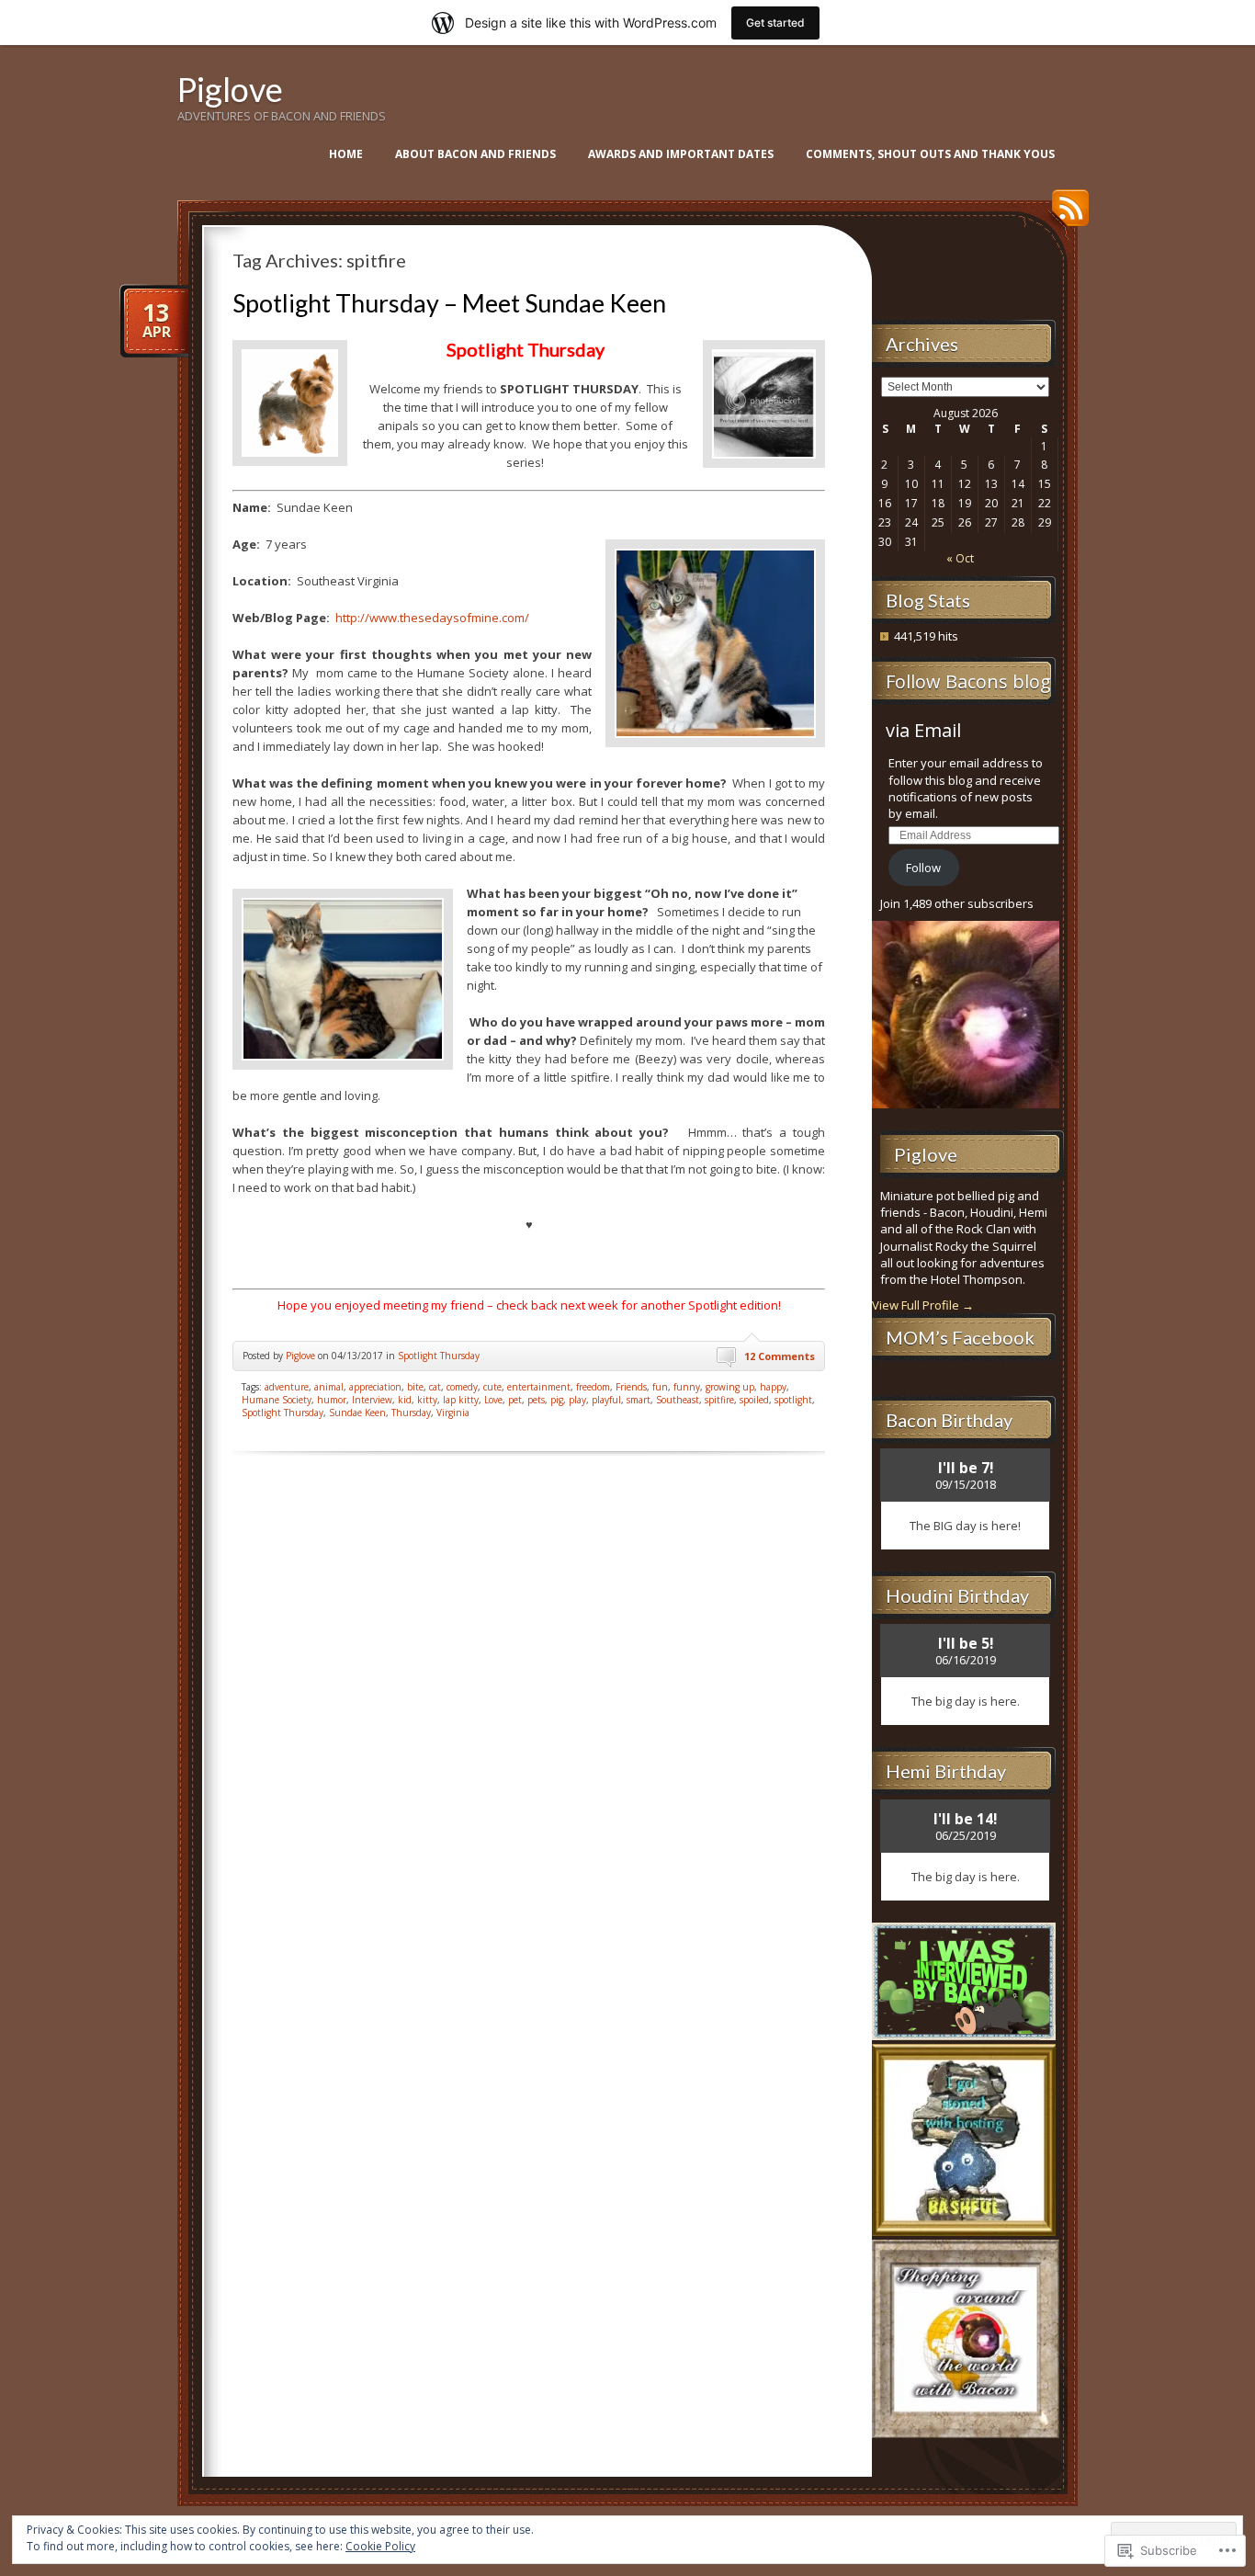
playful (606, 1400)
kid (405, 1400)
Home (346, 154)
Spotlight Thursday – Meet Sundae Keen (449, 303)
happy (773, 1387)
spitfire (719, 1400)
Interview (372, 1400)
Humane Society (277, 1400)
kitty (427, 1400)
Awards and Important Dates (681, 154)
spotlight (793, 1400)
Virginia (453, 1413)
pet (515, 1400)
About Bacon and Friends (475, 154)
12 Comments (780, 1356)
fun (660, 1387)
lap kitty (461, 1400)
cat (435, 1387)
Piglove (230, 89)
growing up (730, 1387)
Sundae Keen (357, 1413)
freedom (593, 1387)
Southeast (678, 1400)
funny (687, 1387)
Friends (631, 1387)
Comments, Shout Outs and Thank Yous (930, 154)
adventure (287, 1387)
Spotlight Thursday (439, 1356)
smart (639, 1400)
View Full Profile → (923, 1305)
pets (536, 1400)
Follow (923, 868)
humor (332, 1400)
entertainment (539, 1387)
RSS (1066, 215)
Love (493, 1400)
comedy (462, 1387)
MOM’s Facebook (960, 1337)
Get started (775, 23)
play (577, 1400)
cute (492, 1387)
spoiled (754, 1400)
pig (557, 1400)
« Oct (960, 558)
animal (329, 1387)
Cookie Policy (380, 2546)
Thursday (411, 1413)
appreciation (375, 1387)
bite (415, 1387)
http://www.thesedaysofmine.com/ (432, 618)
